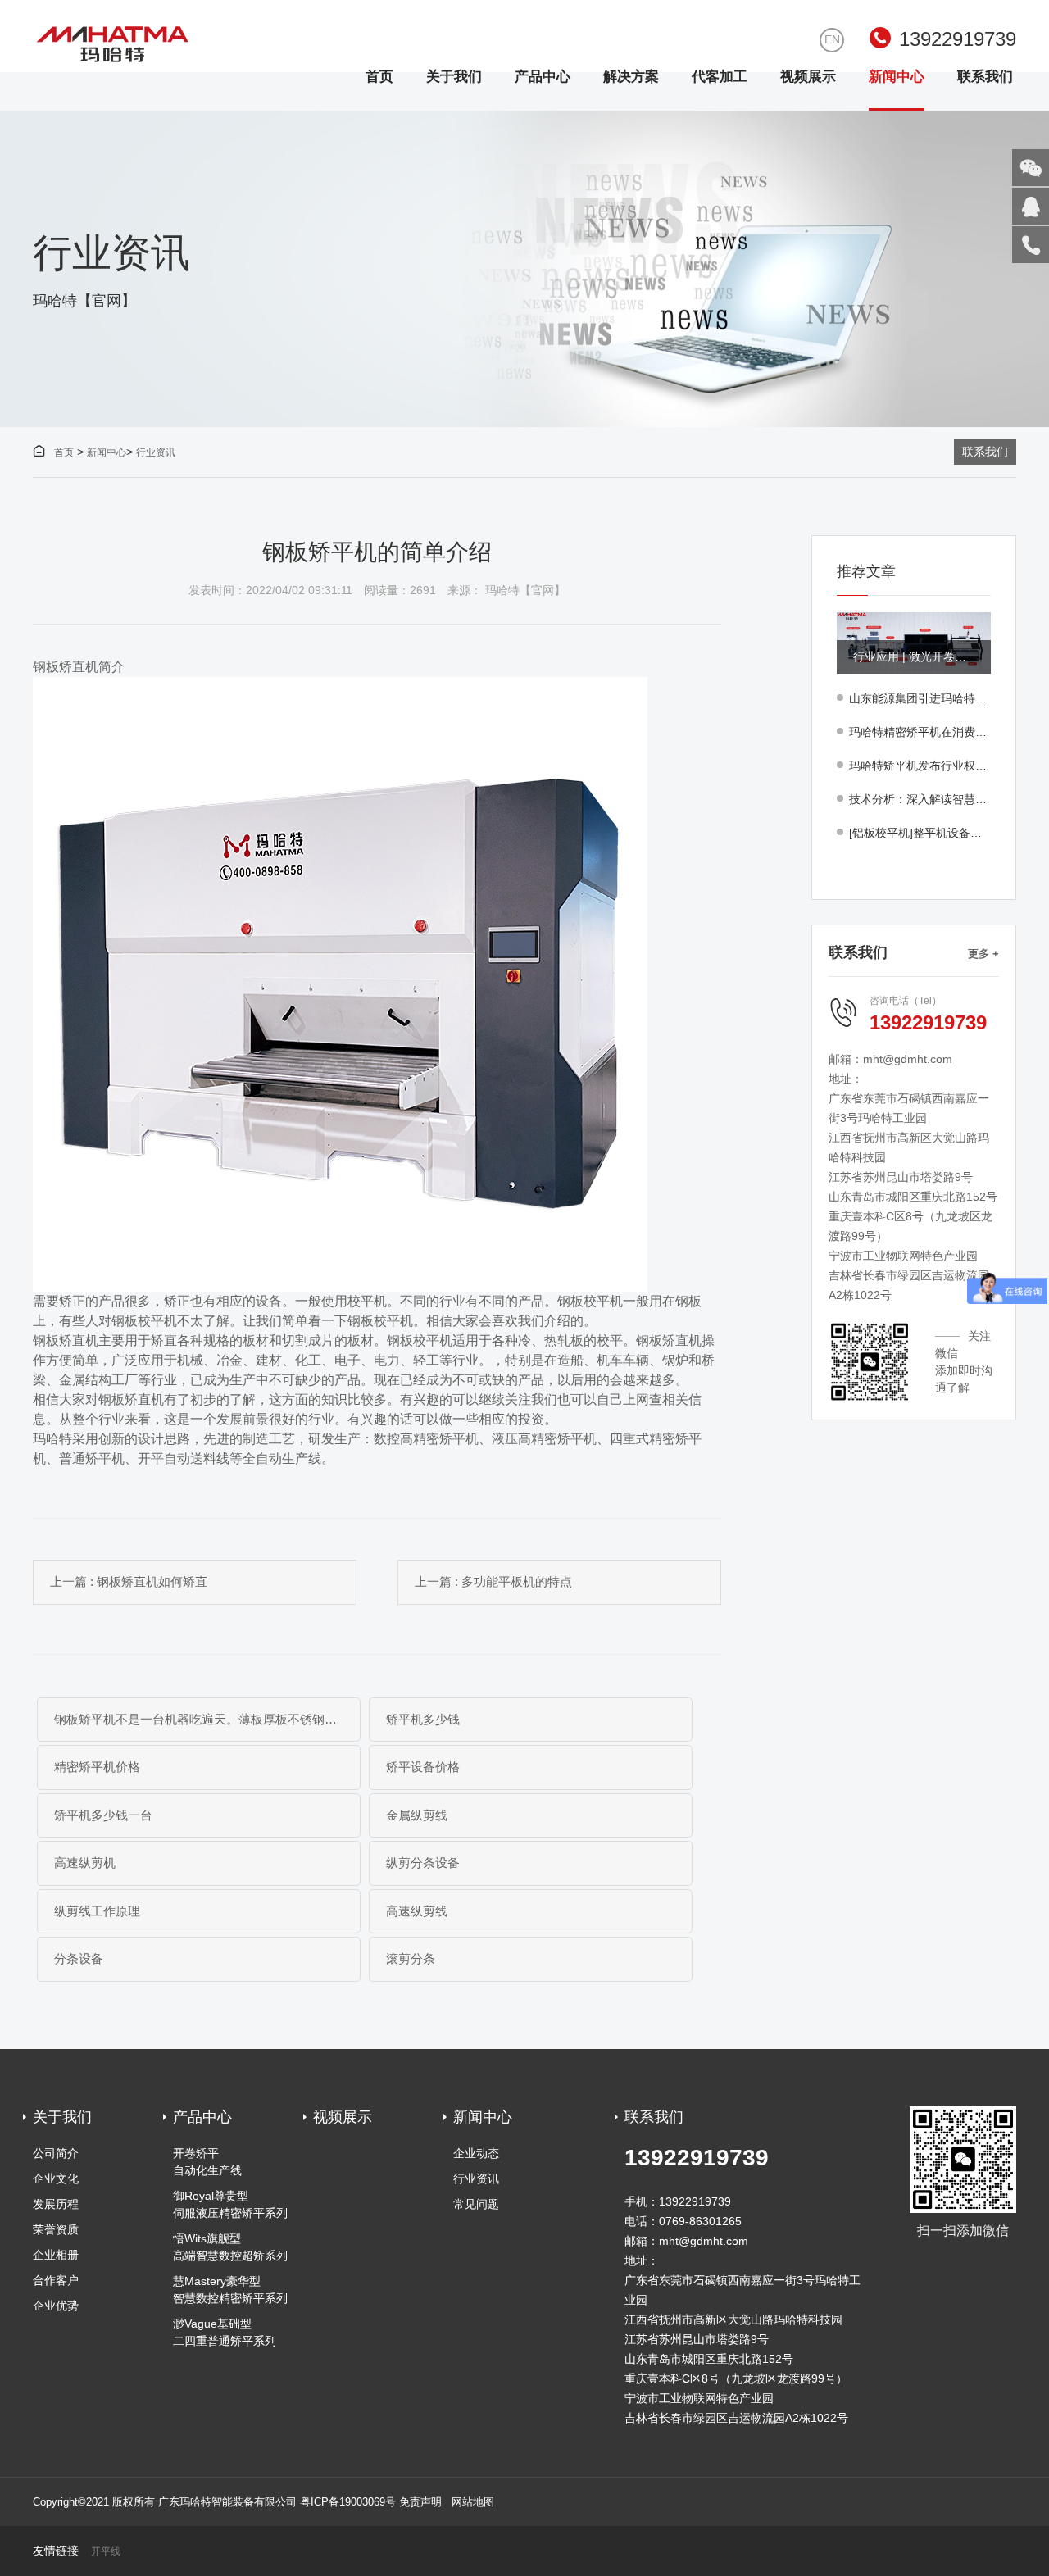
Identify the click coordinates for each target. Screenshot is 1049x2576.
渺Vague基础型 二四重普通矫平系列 (225, 2332)
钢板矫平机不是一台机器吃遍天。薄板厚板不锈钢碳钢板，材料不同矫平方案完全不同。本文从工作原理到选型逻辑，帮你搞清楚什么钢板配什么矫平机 (207, 1719)
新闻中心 (897, 77)
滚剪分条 (411, 1958)
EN (832, 39)
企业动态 (476, 2153)
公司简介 (56, 2153)
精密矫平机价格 (97, 1767)
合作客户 (56, 2280)
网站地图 (473, 2502)
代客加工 (720, 77)
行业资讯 (156, 452)
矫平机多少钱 (423, 1719)
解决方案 (631, 77)
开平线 (106, 2552)
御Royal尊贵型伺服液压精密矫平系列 (230, 2204)
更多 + (983, 954)
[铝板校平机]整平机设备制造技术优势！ (920, 833)
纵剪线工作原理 (97, 1911)
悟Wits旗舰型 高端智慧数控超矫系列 (230, 2247)
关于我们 (454, 77)
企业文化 (56, 2178)
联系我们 (985, 77)
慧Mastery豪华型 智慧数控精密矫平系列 (230, 2290)
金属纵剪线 (417, 1815)
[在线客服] (1031, 206)
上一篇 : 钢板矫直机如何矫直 (129, 1581)
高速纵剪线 (417, 1911)
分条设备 (79, 1958)
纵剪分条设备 (423, 1863)
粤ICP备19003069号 (348, 2502)
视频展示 (808, 77)
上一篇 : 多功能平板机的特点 (493, 1581)
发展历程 (56, 2204)
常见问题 (476, 2204)
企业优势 (56, 2306)
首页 (379, 77)
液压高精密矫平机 (544, 1439)
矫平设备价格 (423, 1767)
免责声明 (420, 2502)
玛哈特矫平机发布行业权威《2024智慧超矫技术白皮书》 (920, 766)
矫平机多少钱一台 (103, 1815)
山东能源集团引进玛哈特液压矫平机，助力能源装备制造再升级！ (920, 698)
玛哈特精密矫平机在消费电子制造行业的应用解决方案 (920, 732)
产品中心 (543, 77)
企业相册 (56, 2255)
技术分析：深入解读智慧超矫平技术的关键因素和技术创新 (920, 799)
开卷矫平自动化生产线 (207, 2162)
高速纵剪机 (85, 1863)
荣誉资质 (56, 2229)
